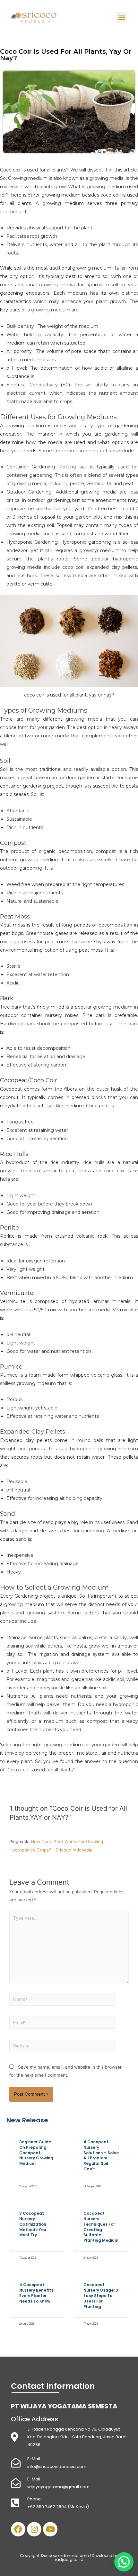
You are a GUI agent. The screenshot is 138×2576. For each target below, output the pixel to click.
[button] (121, 18)
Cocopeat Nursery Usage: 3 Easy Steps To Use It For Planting (101, 2295)
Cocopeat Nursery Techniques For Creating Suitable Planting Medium (101, 2227)
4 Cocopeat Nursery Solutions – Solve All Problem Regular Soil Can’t (101, 2155)
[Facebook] (18, 2529)
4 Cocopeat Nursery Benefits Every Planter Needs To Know (36, 2293)
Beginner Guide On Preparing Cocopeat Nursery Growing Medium (36, 2153)
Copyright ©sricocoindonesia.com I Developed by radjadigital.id (69, 2558)
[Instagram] (34, 2529)
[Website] (62, 2047)
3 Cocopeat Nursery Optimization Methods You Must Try (33, 2224)
